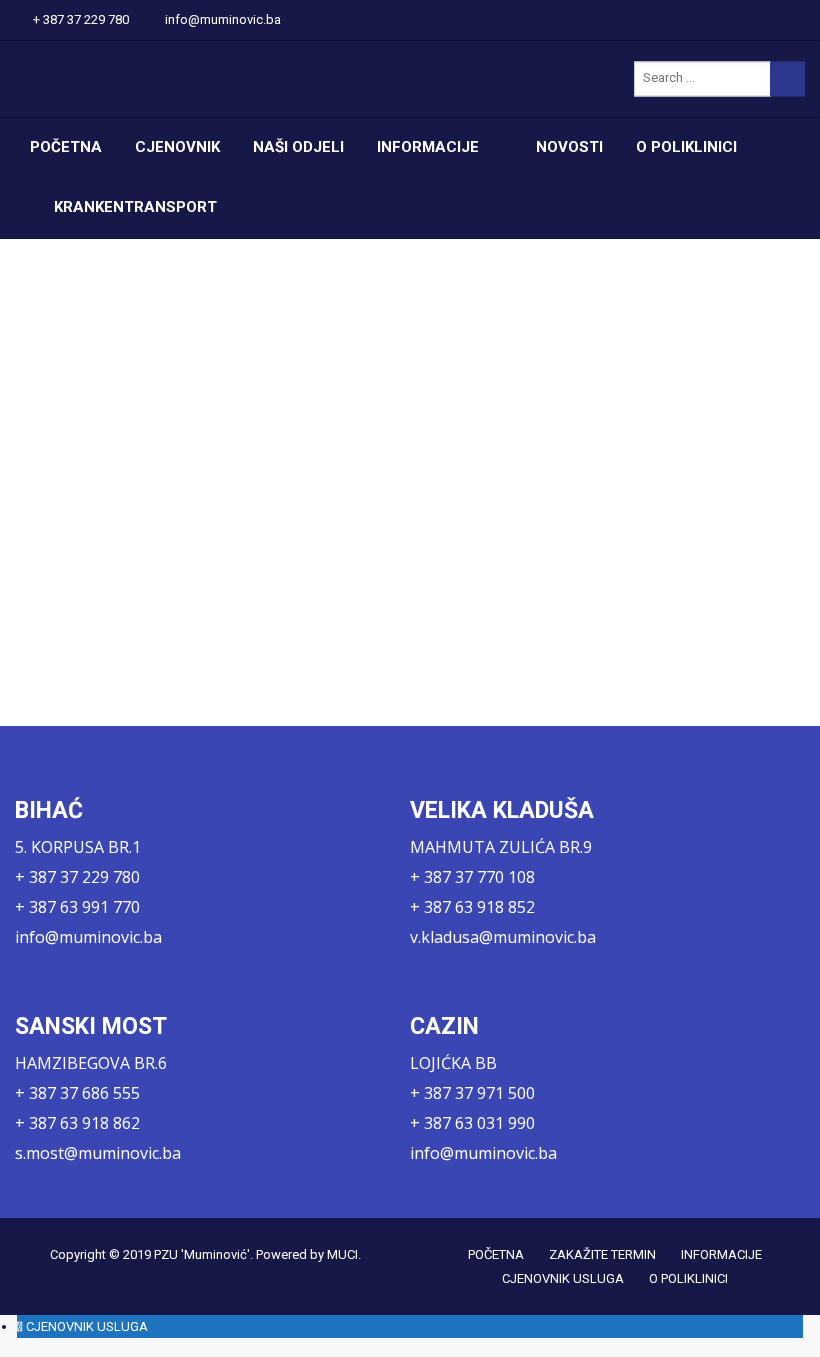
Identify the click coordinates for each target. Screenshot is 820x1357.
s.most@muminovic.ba (98, 1153)
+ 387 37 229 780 (81, 19)
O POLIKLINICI (686, 147)
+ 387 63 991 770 (77, 907)
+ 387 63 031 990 (472, 1123)
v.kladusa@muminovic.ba (503, 937)
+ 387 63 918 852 (472, 907)
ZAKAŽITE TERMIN (602, 1254)
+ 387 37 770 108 (472, 877)
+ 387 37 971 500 (472, 1093)
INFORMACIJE (428, 147)
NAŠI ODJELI (298, 147)
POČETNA (66, 147)
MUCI (342, 1254)
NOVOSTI (569, 147)
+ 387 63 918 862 (77, 1123)
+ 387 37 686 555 (77, 1093)
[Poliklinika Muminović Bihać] (146, 79)
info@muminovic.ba (223, 19)
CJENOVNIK (177, 147)
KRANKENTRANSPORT (135, 207)
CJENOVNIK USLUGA (563, 1278)
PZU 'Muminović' (202, 1254)
